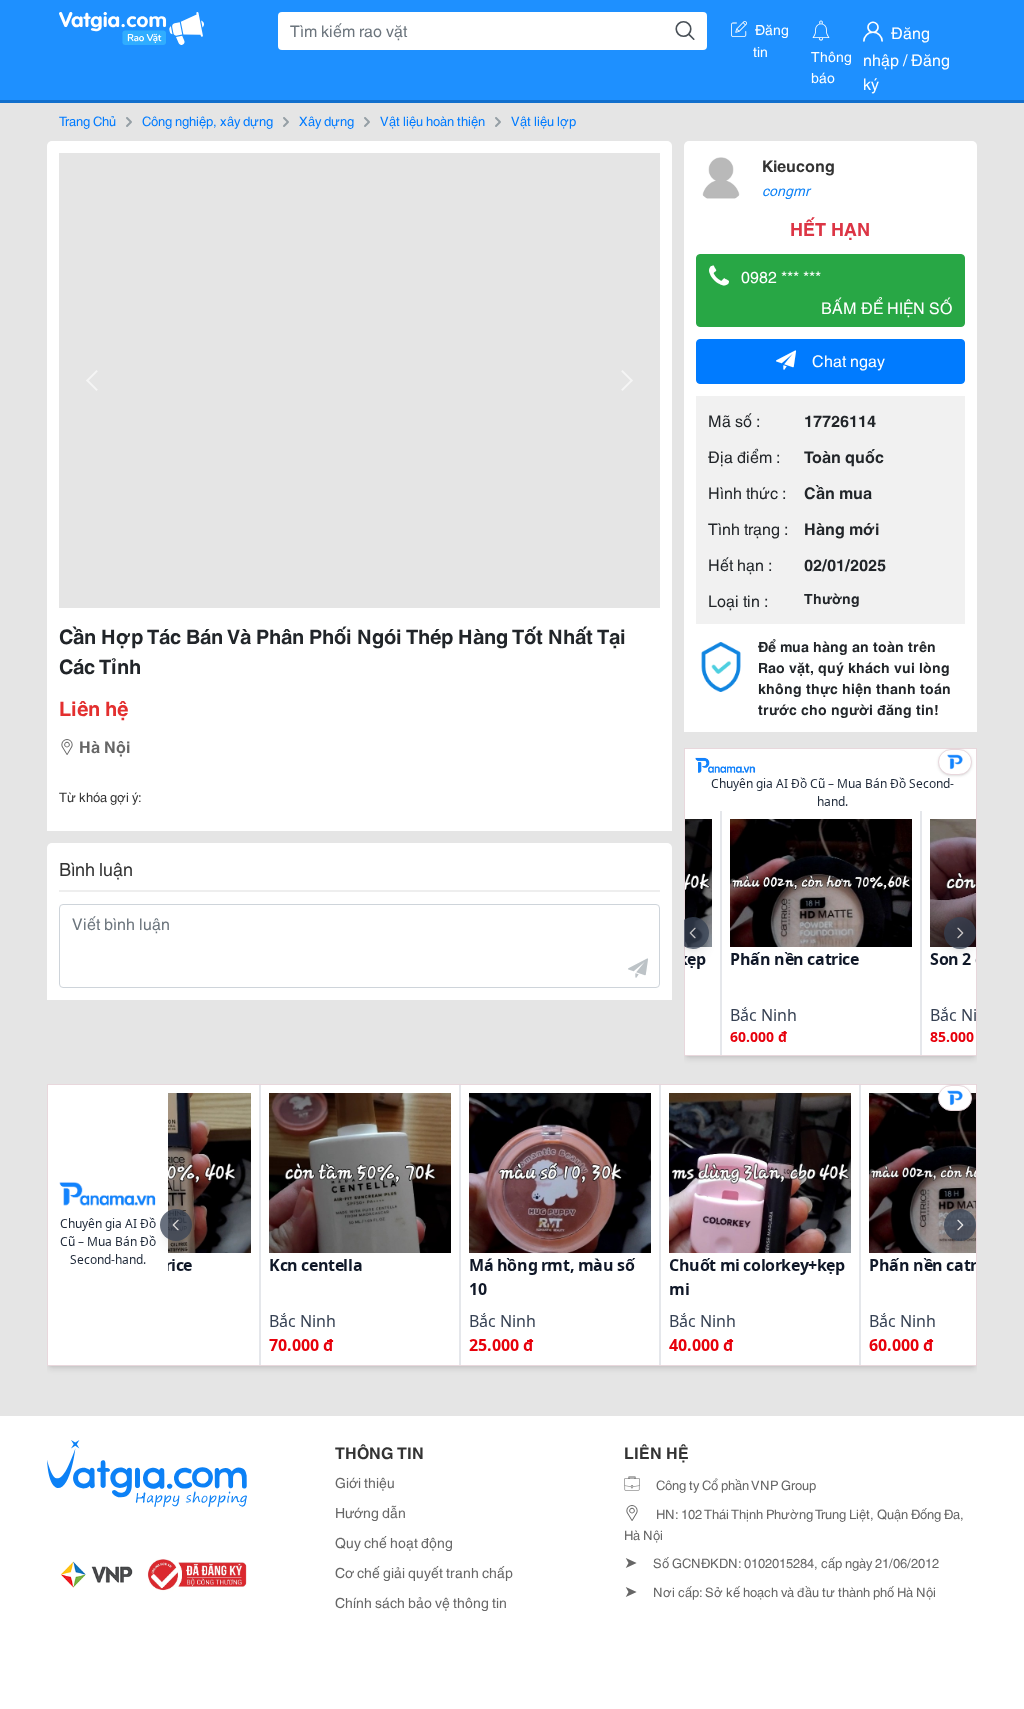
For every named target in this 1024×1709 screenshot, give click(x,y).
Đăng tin (771, 33)
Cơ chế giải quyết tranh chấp (424, 1572)
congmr (786, 190)
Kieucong (798, 164)
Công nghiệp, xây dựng (207, 120)
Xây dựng (326, 120)
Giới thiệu (365, 1482)
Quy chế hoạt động (394, 1542)
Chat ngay (848, 359)
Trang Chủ (87, 120)
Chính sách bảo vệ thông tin (421, 1602)
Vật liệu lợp (543, 120)
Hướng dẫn (370, 1512)
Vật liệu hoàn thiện (432, 120)
